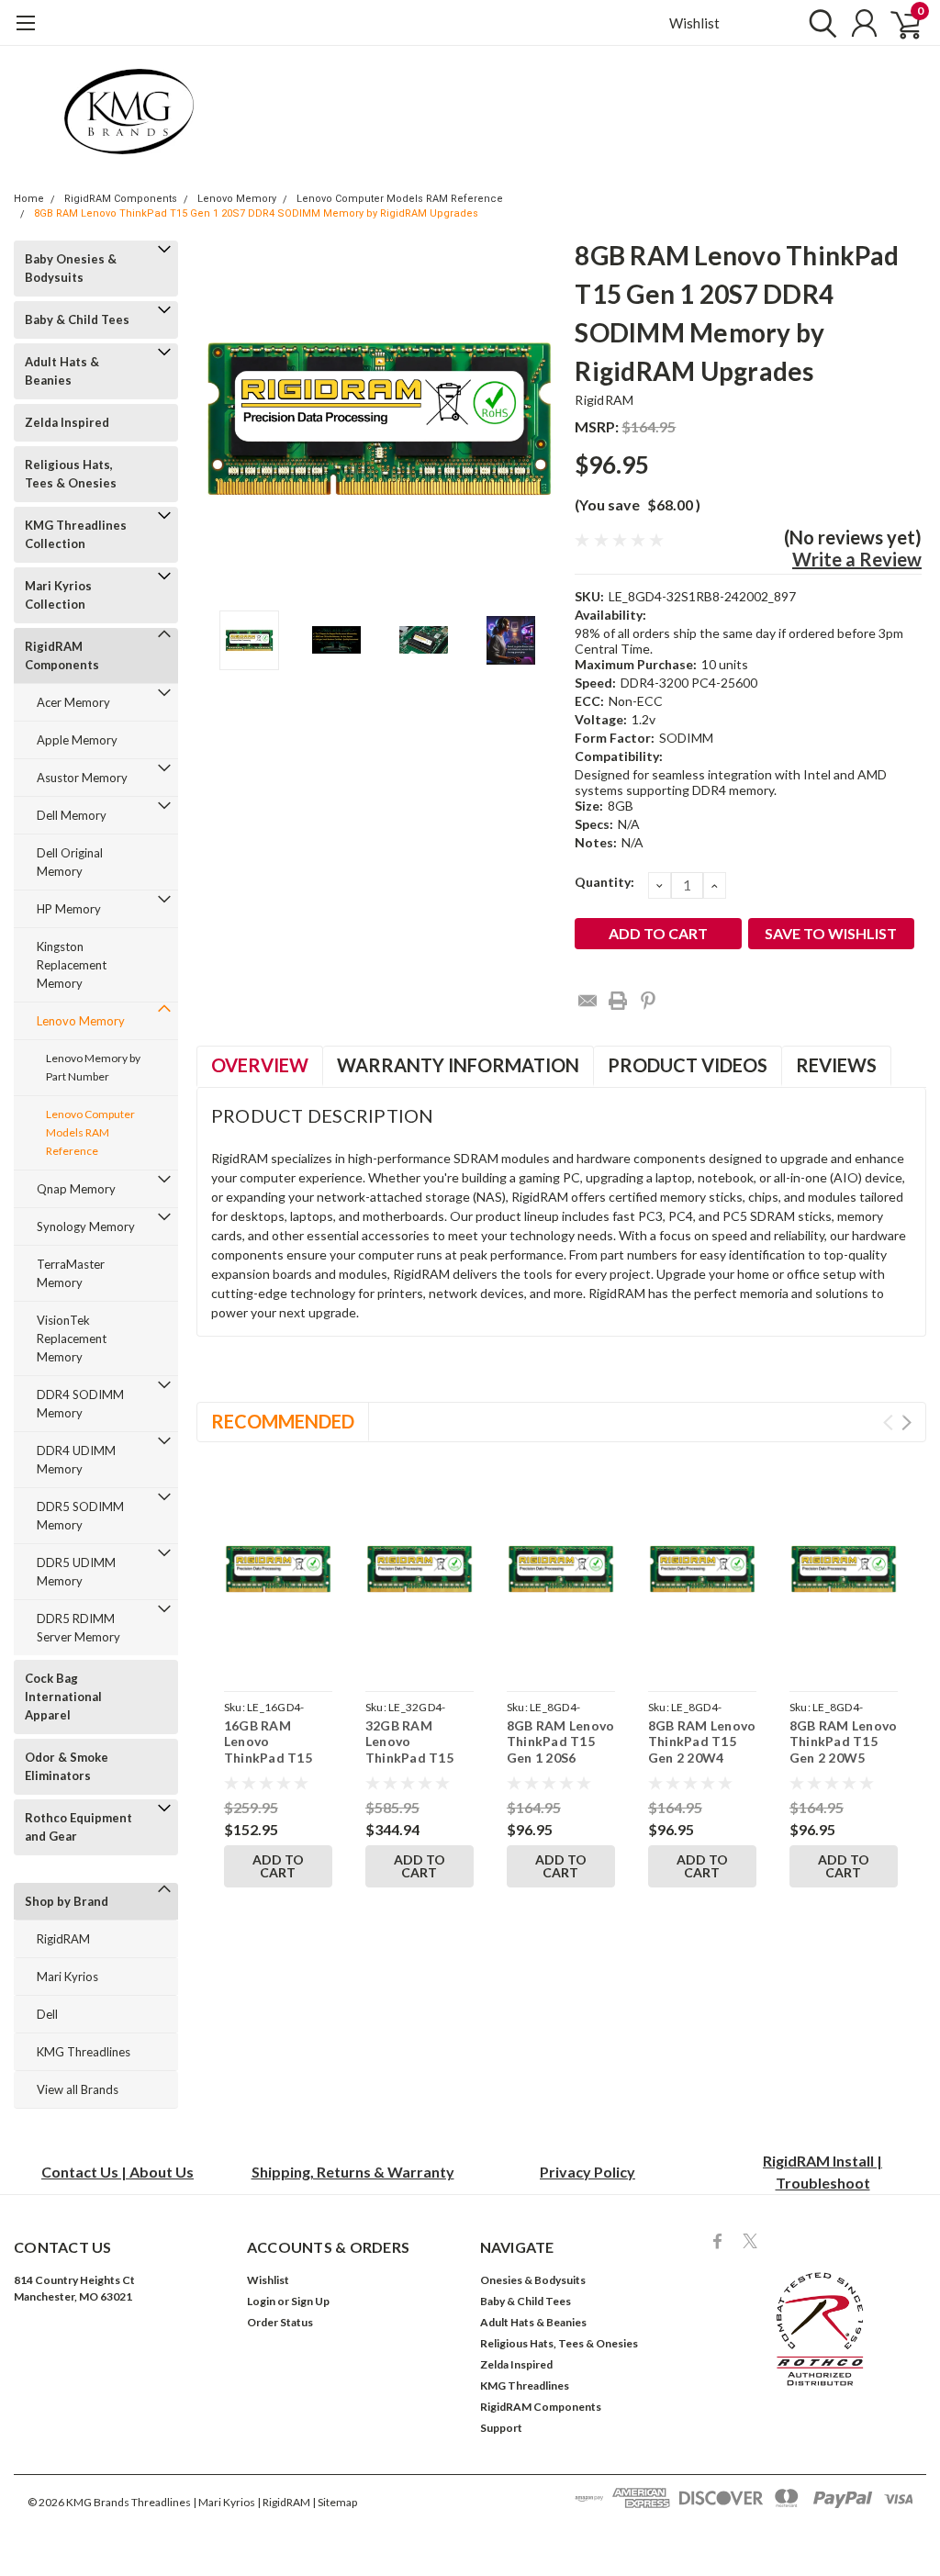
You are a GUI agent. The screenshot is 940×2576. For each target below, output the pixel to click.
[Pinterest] (648, 1001)
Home (29, 199)
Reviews (836, 1065)
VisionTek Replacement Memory (72, 1338)
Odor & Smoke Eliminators (67, 1766)
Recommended (283, 1421)
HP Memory (69, 909)
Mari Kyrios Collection (58, 595)
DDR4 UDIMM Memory (76, 1460)
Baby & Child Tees (77, 319)
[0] (899, 23)
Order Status (280, 2322)
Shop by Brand (67, 1901)
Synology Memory (86, 1226)
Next (538, 418)
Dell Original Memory (70, 862)
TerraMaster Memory (71, 1273)
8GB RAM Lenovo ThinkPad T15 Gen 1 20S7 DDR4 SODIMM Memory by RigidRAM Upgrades (256, 213)
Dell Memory (72, 815)
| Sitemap (335, 2502)
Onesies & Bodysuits (533, 2280)
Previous (219, 418)
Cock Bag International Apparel (63, 1697)
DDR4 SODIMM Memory (80, 1404)
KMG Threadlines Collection (76, 534)
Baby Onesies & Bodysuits (71, 268)
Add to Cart (278, 1866)
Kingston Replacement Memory (72, 965)
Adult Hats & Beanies (62, 371)
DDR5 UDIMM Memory (76, 1572)
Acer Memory (73, 702)
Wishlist (694, 23)
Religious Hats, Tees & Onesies (71, 474)
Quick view (278, 1573)
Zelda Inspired (67, 422)
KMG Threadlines (84, 2052)
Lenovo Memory (237, 199)
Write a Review (857, 559)
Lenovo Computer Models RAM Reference (400, 199)
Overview (260, 1065)
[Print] (618, 1001)
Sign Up (310, 2301)
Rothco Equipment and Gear (78, 1827)
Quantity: (604, 882)
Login (261, 2301)
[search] (818, 23)
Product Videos (688, 1065)
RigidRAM (63, 1939)
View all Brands (78, 2089)
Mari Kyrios (67, 1977)
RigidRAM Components (121, 199)
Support (501, 2428)
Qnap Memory (76, 1189)
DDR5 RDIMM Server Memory (78, 1628)
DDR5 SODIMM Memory (80, 1516)
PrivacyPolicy (587, 2172)
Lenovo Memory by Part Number (93, 1067)
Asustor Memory (82, 778)
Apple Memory (77, 740)
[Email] (587, 1001)
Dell (47, 2014)
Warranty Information (458, 1065)
